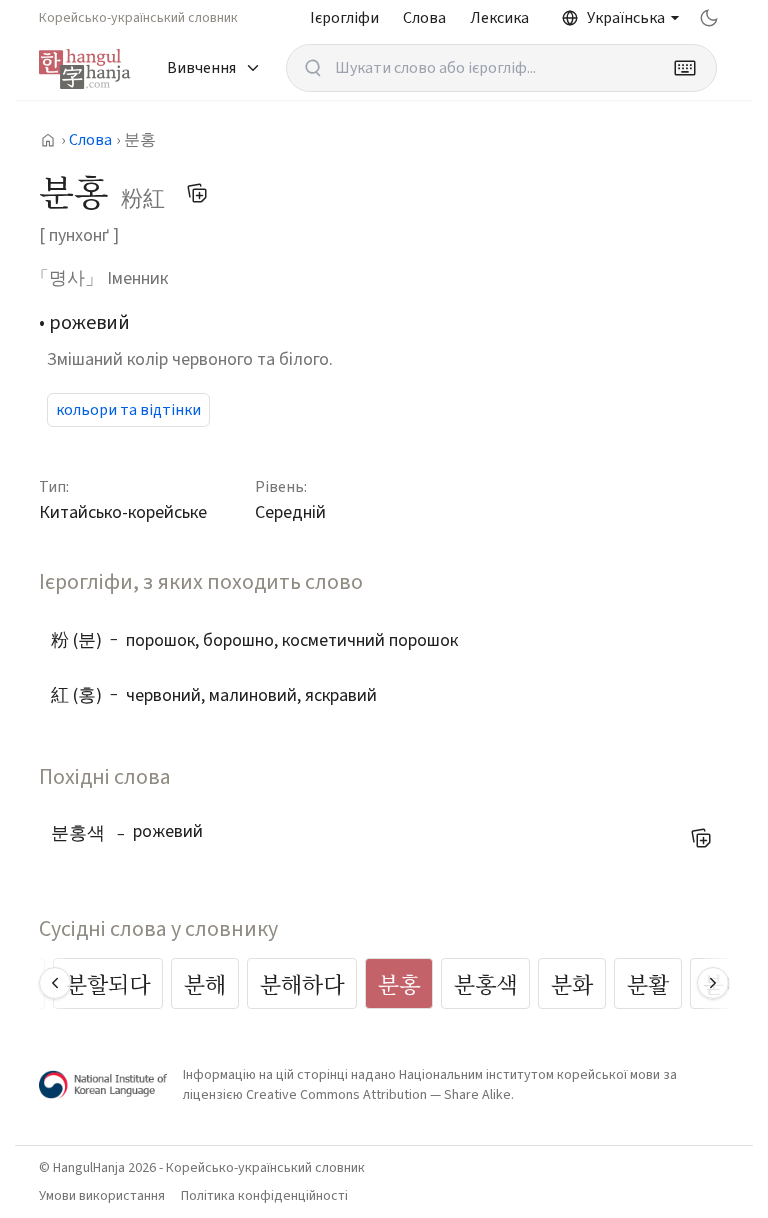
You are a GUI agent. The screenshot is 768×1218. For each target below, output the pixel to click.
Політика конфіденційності (264, 1196)
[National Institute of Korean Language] (103, 1084)
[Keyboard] (685, 68)
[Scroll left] (55, 983)
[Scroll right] (713, 983)
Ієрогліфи (344, 18)
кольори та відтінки (128, 410)
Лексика (499, 18)
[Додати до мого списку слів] (197, 193)
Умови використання (102, 1196)
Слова (424, 18)
